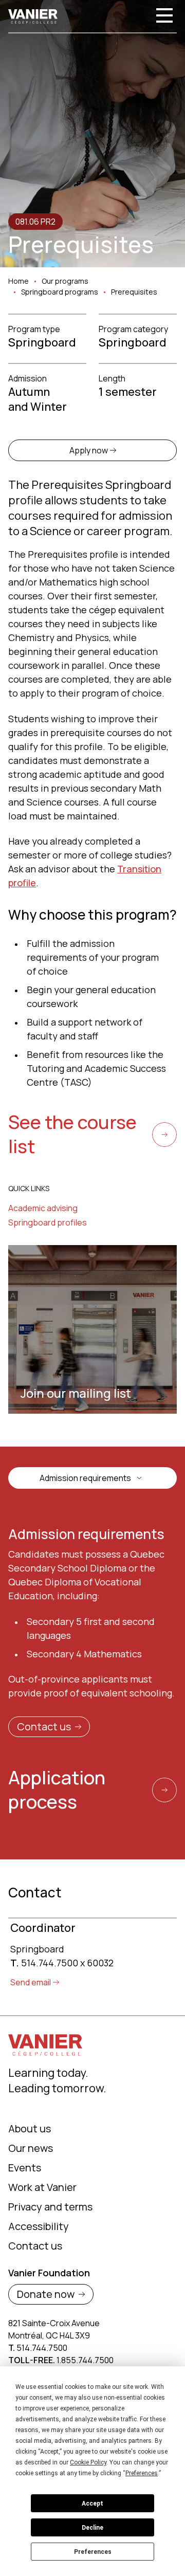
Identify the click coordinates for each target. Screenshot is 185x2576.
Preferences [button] (142, 2473)
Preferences (93, 2552)
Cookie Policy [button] (88, 2462)
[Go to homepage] (33, 16)
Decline (92, 2528)
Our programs (65, 281)
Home (18, 281)
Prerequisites (134, 292)
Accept (92, 2504)
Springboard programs (60, 292)
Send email (31, 1982)
